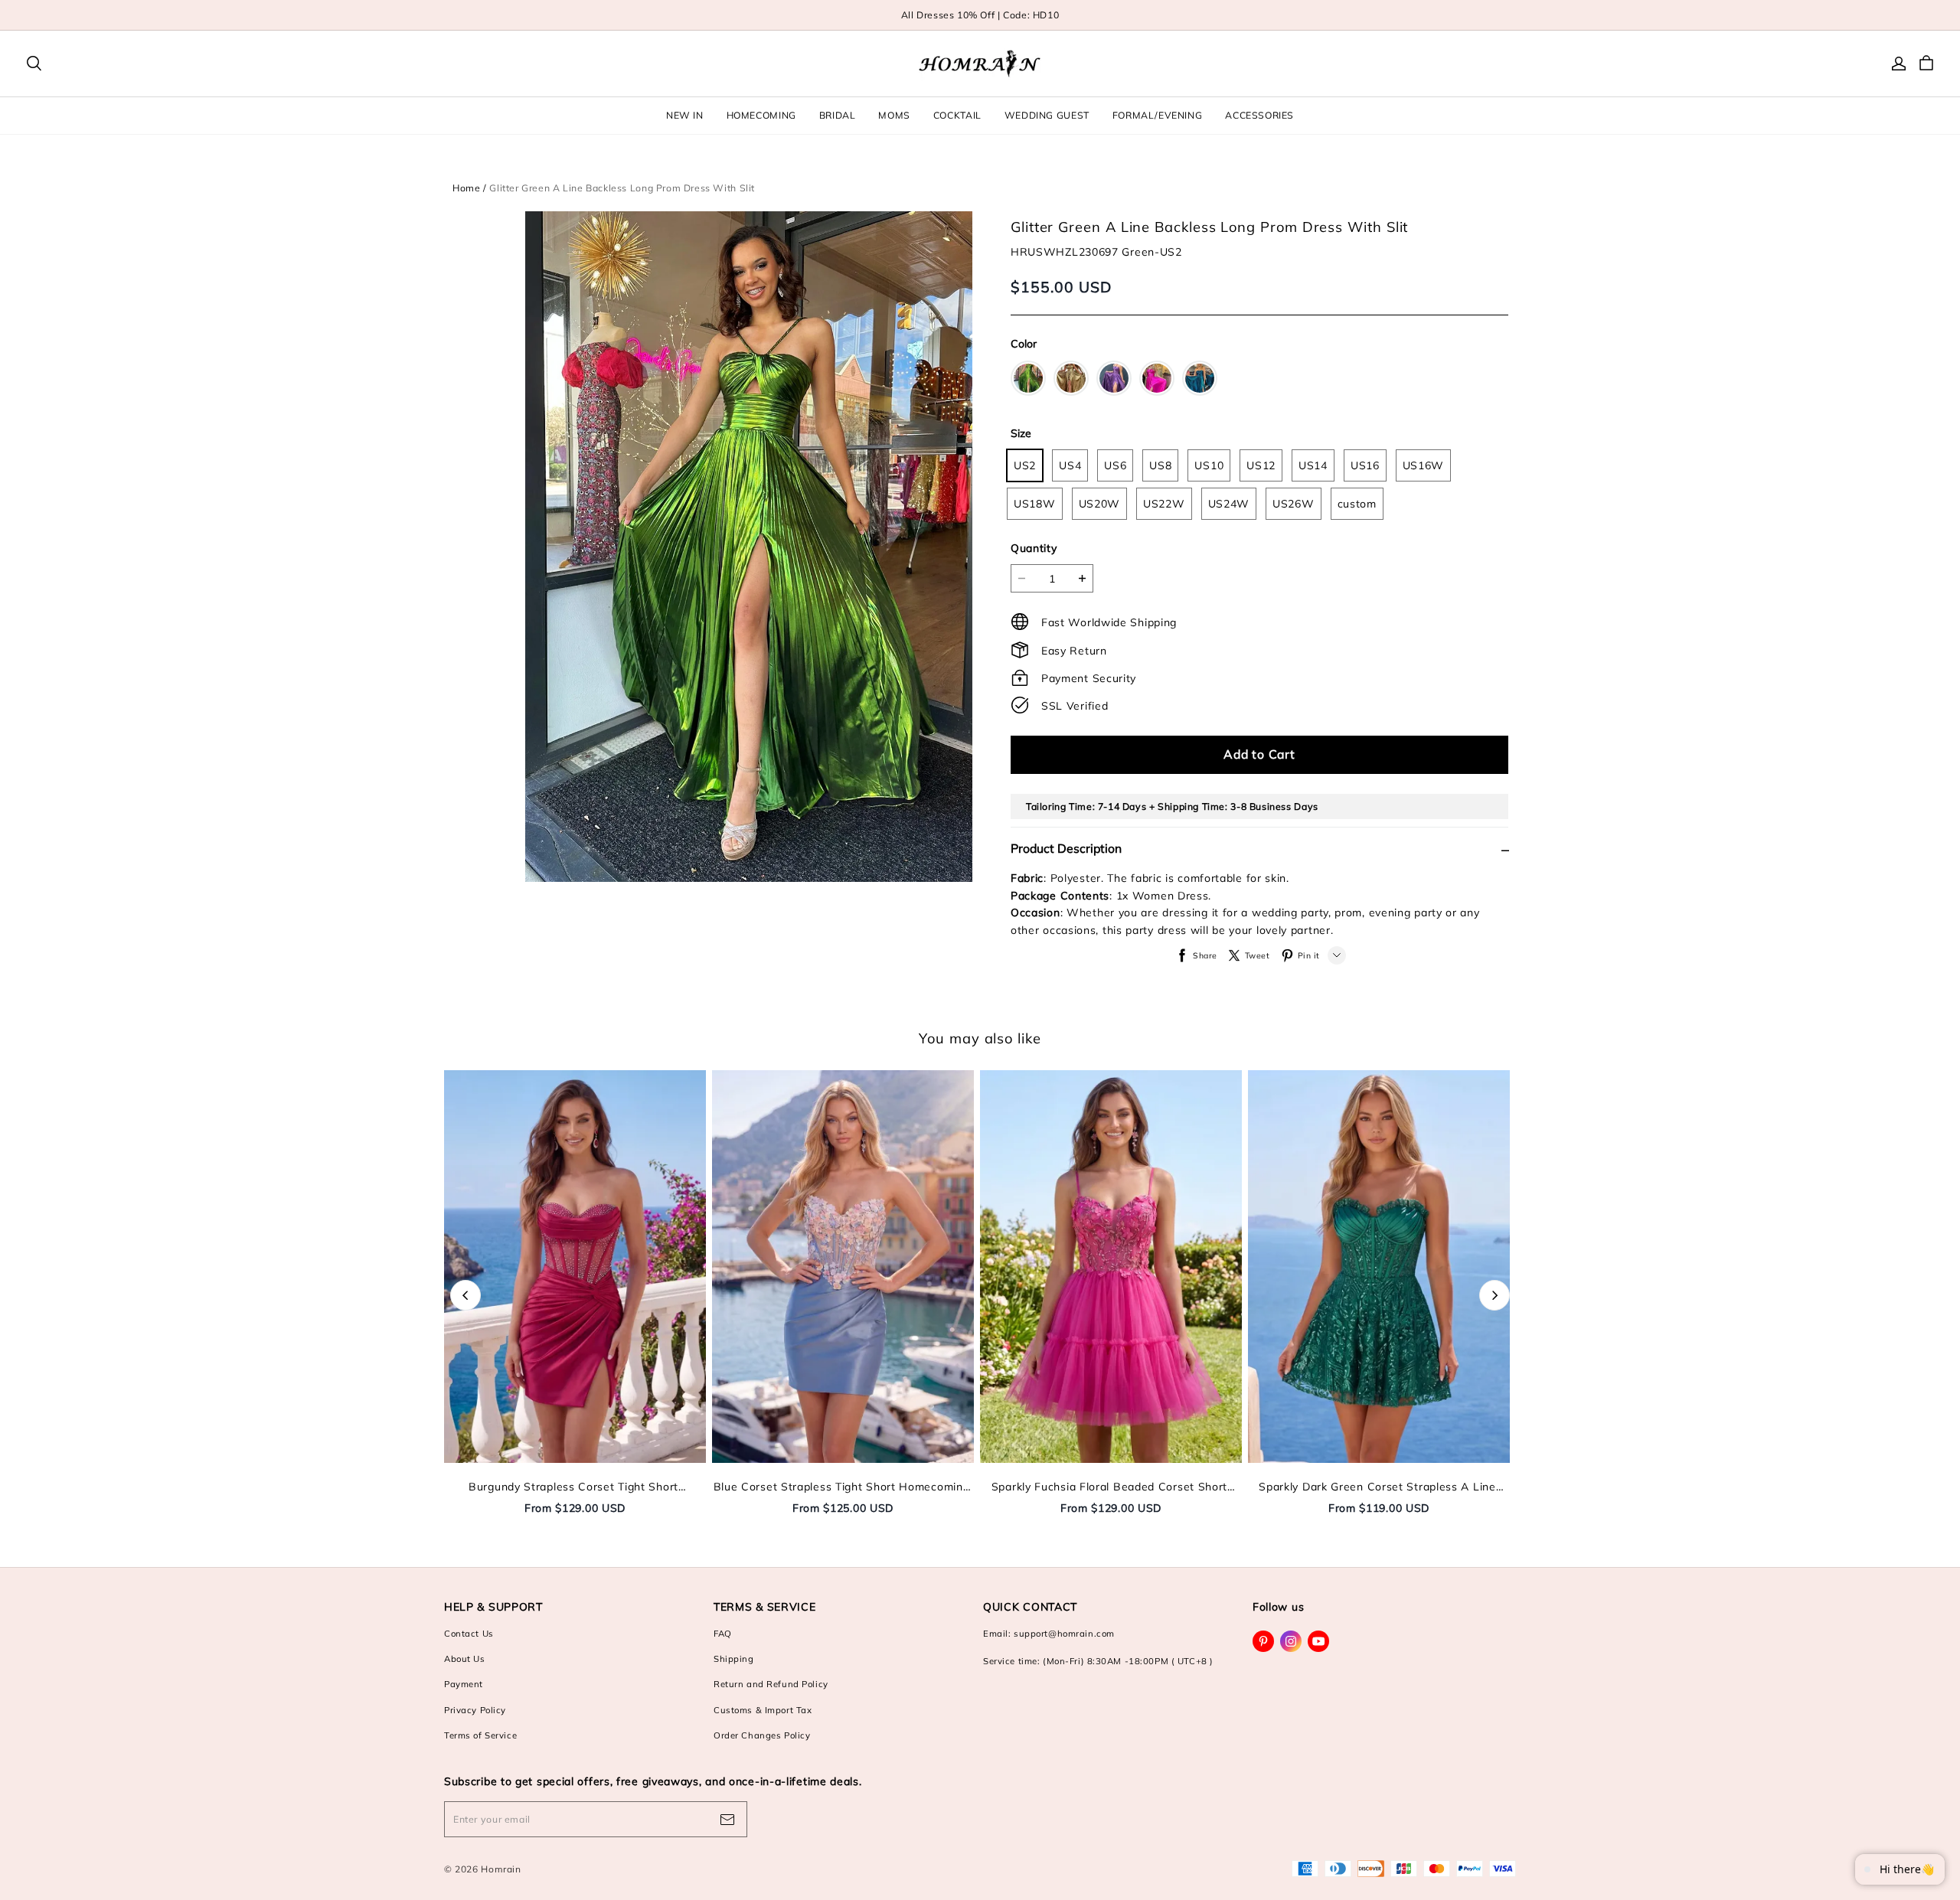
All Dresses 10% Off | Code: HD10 (980, 15)
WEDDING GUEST (1047, 115)
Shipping (734, 1659)
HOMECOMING (761, 115)
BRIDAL (838, 115)
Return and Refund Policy (771, 1684)
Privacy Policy (475, 1710)
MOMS (894, 115)
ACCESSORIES (1259, 115)
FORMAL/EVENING (1158, 115)
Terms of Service (480, 1735)
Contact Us (469, 1634)
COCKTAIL (957, 115)
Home (466, 188)
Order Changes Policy (762, 1735)
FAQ (723, 1634)
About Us (465, 1659)
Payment (464, 1684)
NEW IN (685, 115)
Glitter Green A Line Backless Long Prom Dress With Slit (622, 188)
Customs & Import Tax (763, 1710)
